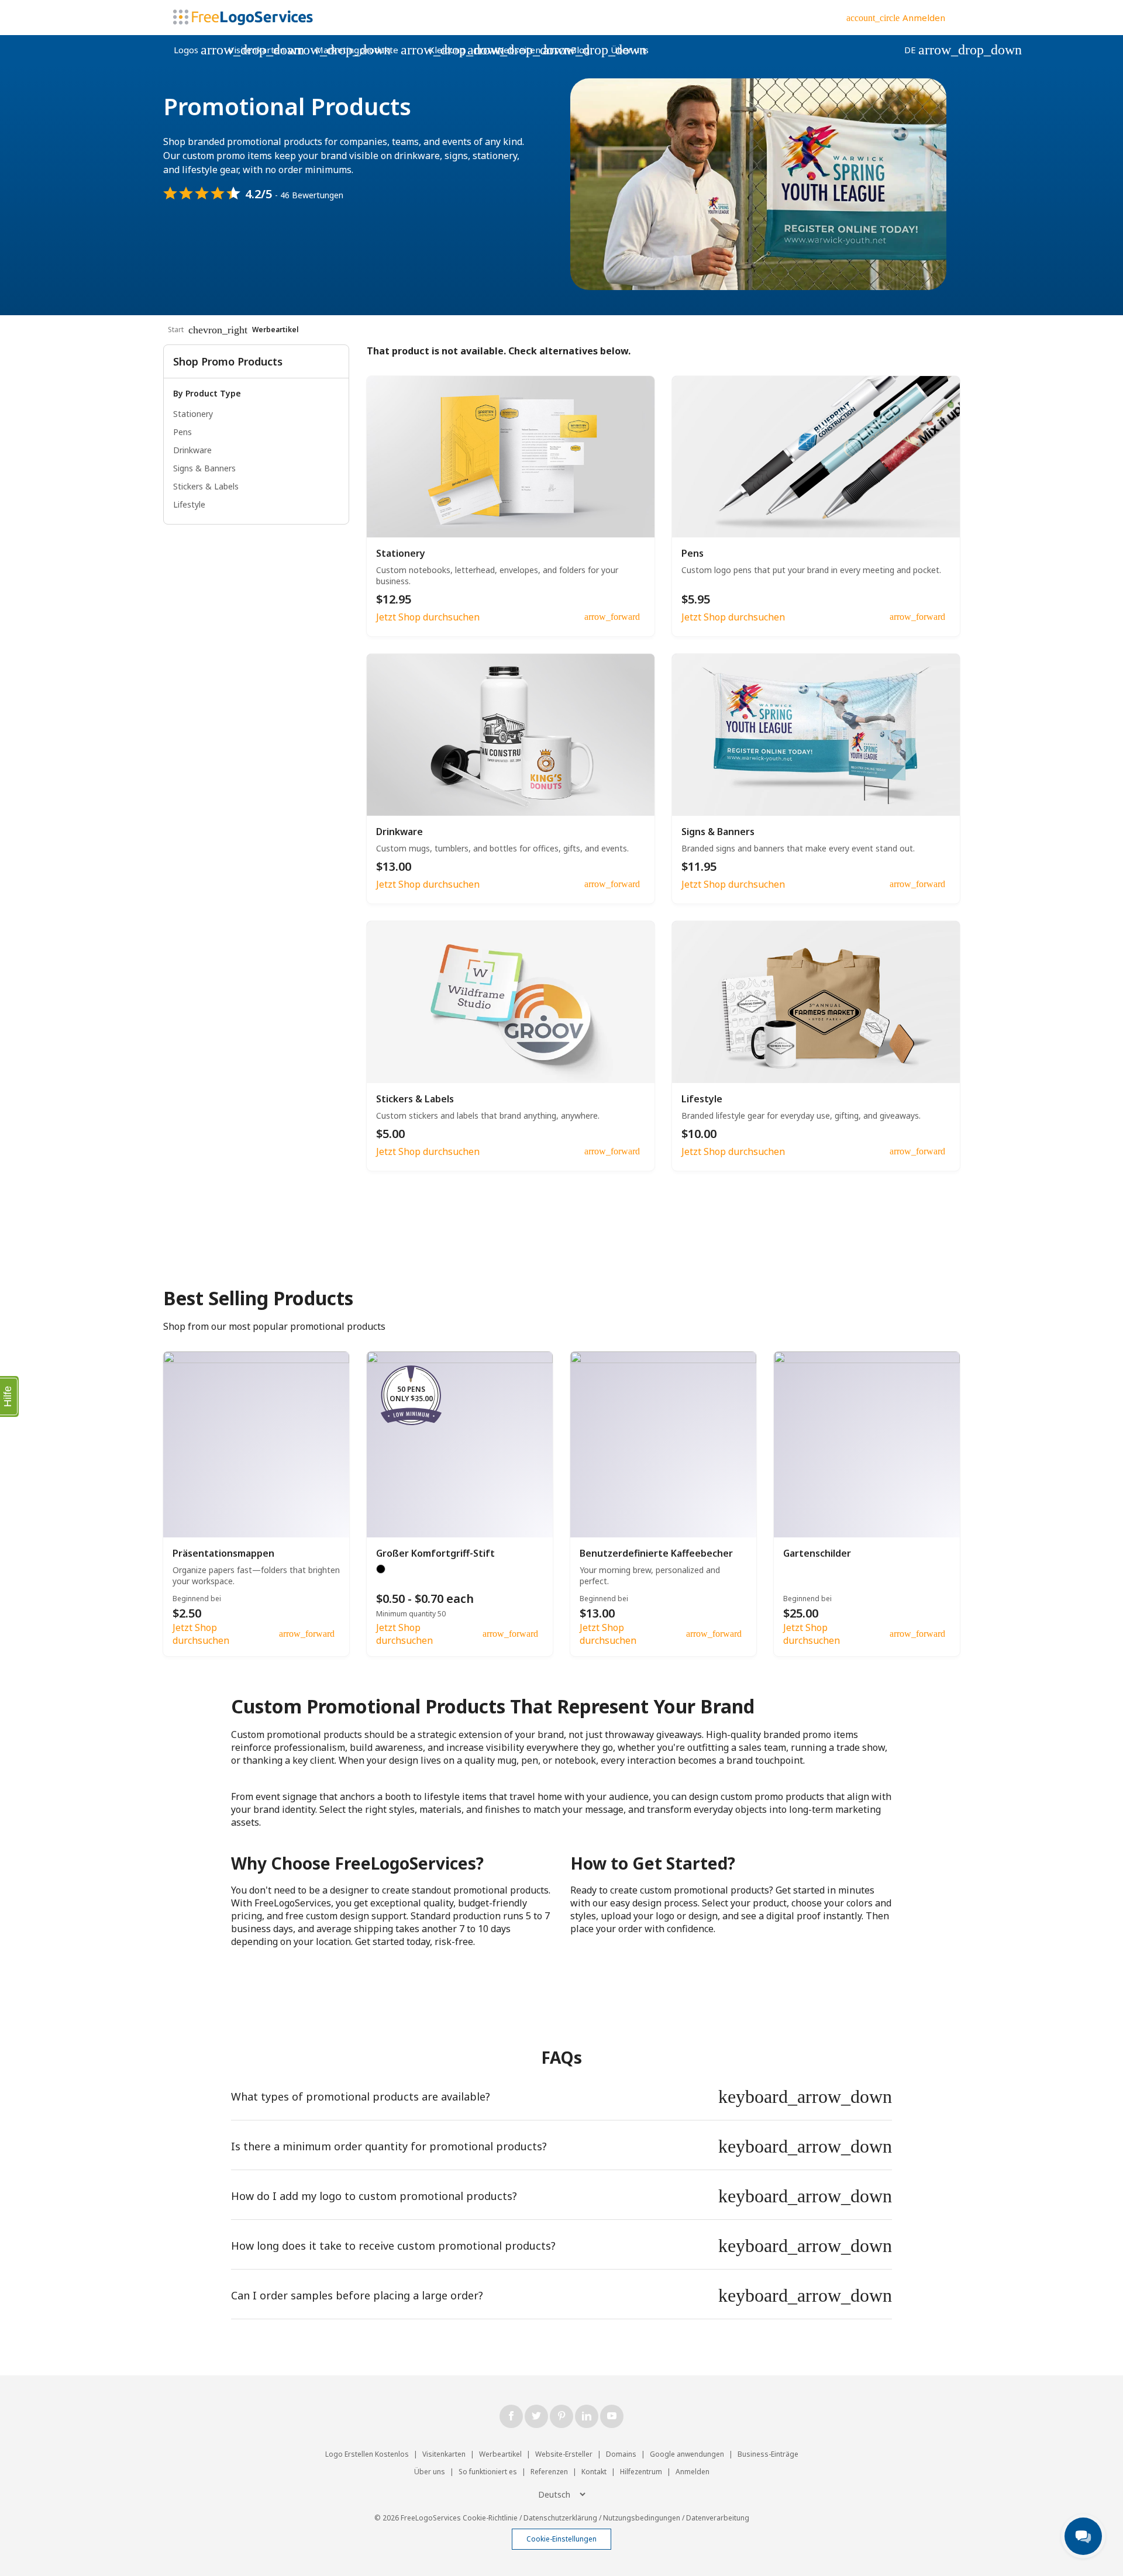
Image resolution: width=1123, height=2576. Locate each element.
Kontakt (594, 2472)
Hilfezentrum (641, 2472)
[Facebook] (511, 2416)
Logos (196, 50)
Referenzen (549, 2472)
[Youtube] (612, 2416)
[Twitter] (536, 2416)
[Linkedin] (587, 2416)
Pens (182, 432)
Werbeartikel (500, 2454)
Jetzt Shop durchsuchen (428, 617)
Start (176, 330)
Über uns (630, 50)
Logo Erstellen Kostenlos (367, 2454)
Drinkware (192, 450)
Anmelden (693, 2472)
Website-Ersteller (564, 2454)
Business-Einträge (768, 2454)
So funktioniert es (488, 2472)
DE (920, 50)
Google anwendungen (687, 2454)
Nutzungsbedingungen (642, 2518)
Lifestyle (189, 504)
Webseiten (528, 50)
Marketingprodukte (367, 50)
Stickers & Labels (206, 486)
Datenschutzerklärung (560, 2518)
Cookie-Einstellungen (561, 2539)
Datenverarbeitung (718, 2518)
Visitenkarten (267, 50)
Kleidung (457, 50)
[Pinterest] (561, 2416)
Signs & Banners (204, 468)
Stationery (193, 414)
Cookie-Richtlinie (490, 2518)
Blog (580, 50)
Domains (621, 2454)
